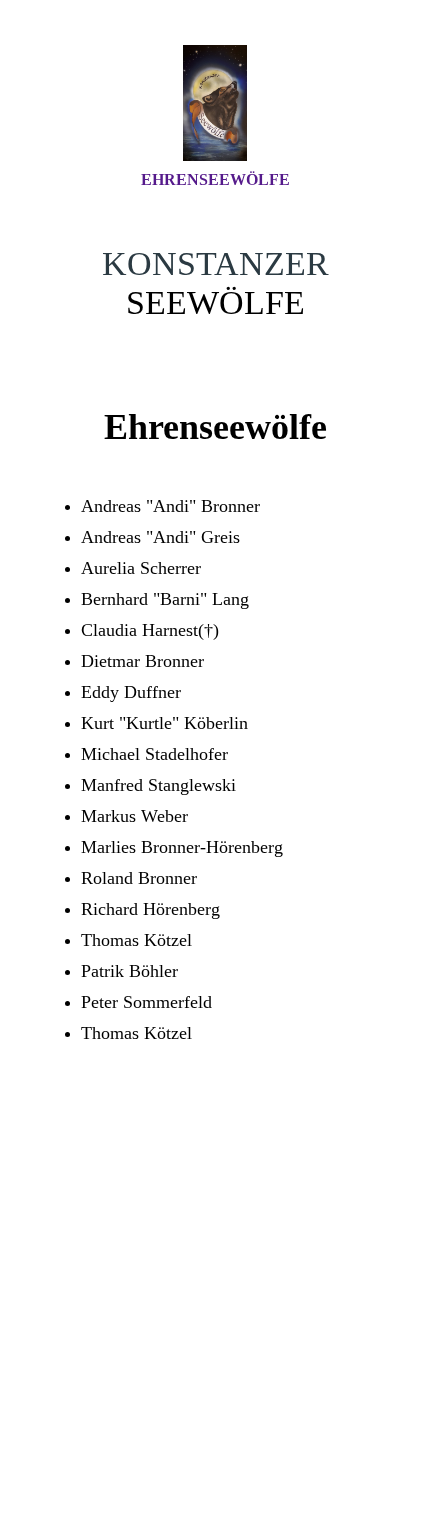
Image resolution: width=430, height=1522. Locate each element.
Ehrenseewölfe (215, 179)
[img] (215, 103)
